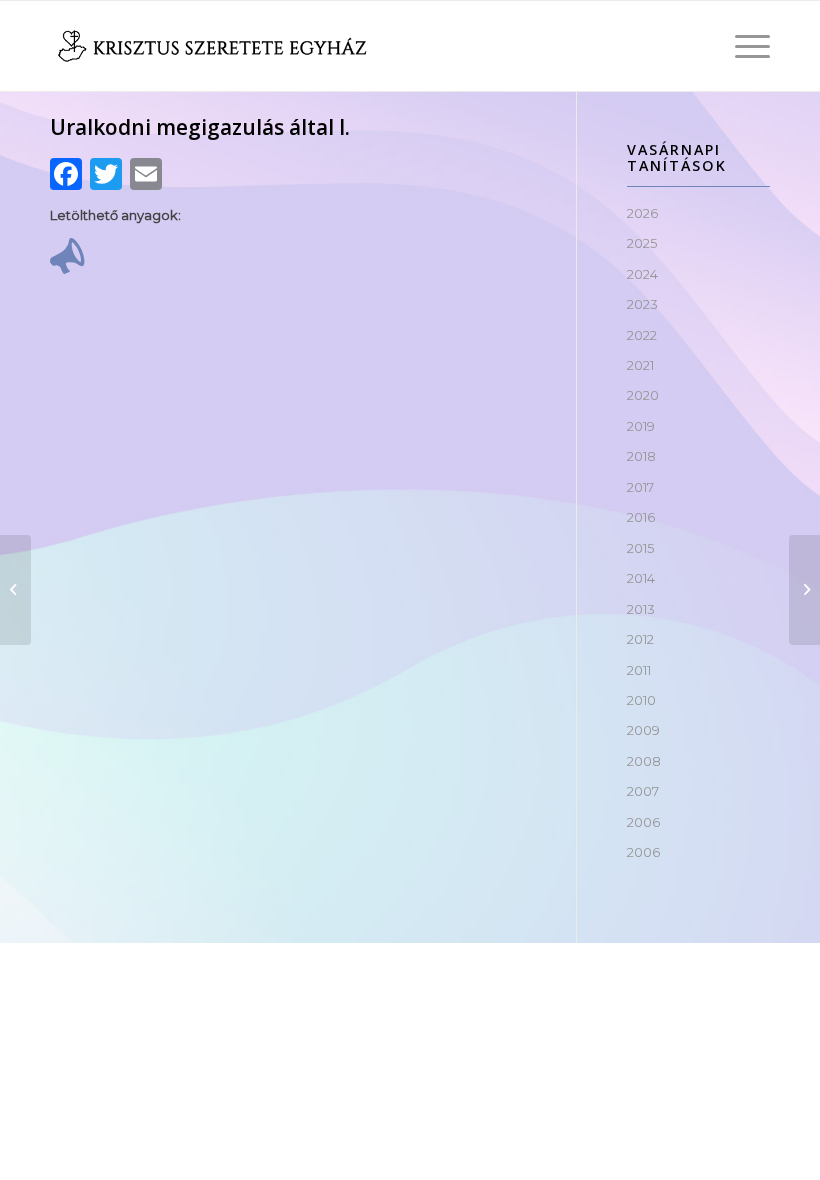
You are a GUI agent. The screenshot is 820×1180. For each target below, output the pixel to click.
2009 (643, 730)
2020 (643, 395)
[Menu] (742, 46)
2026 (642, 213)
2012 (640, 639)
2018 (641, 456)
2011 (639, 670)
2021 (640, 365)
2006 (643, 822)
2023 (642, 304)
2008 (644, 761)
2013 (641, 609)
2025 (642, 243)
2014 (641, 578)
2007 (643, 791)
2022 (642, 335)
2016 (641, 517)
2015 (640, 548)
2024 (642, 274)
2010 (641, 700)
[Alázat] (15, 590)
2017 (640, 487)
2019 (641, 426)
